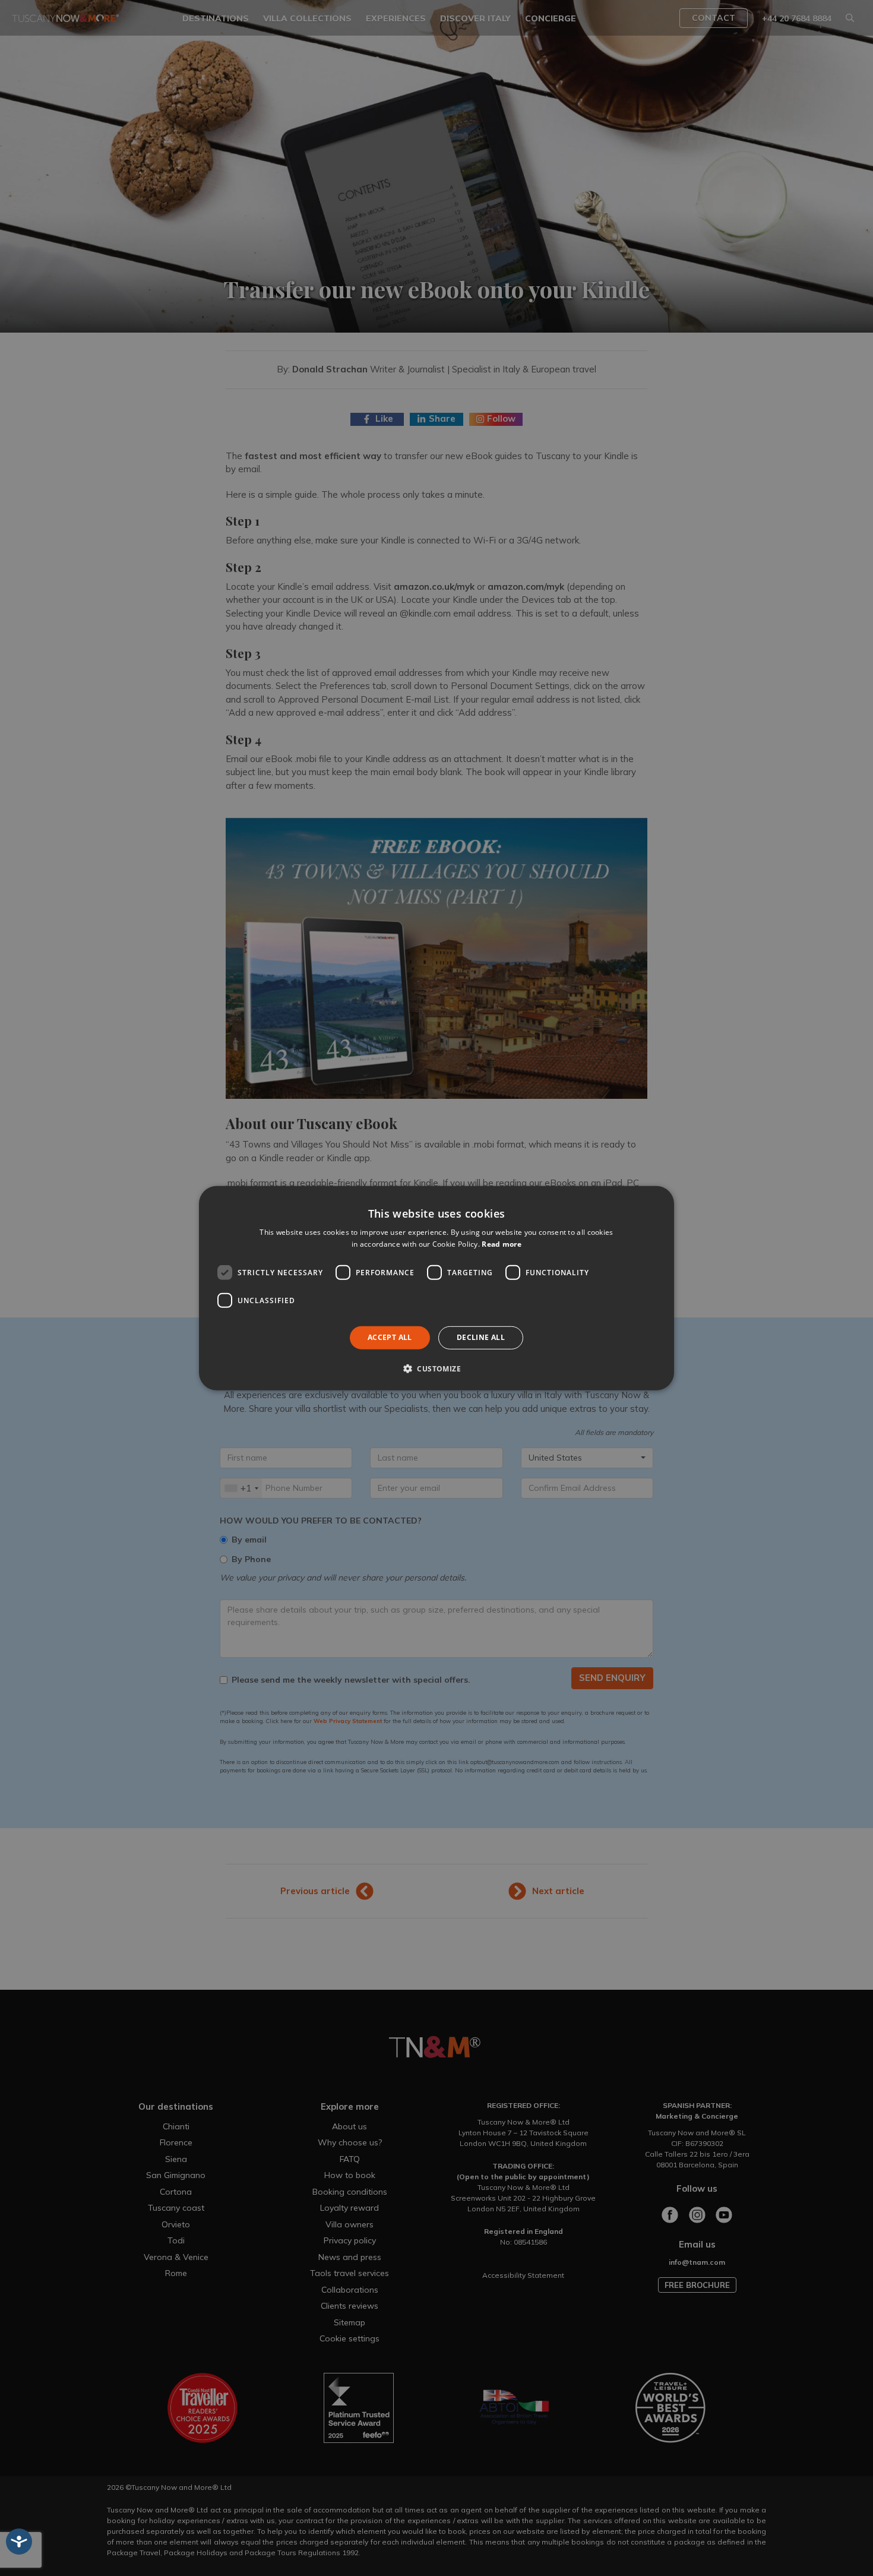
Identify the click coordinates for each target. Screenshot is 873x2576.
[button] (436, 1368)
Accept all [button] (390, 1337)
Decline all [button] (481, 1337)
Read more (502, 1244)
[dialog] (436, 1288)
